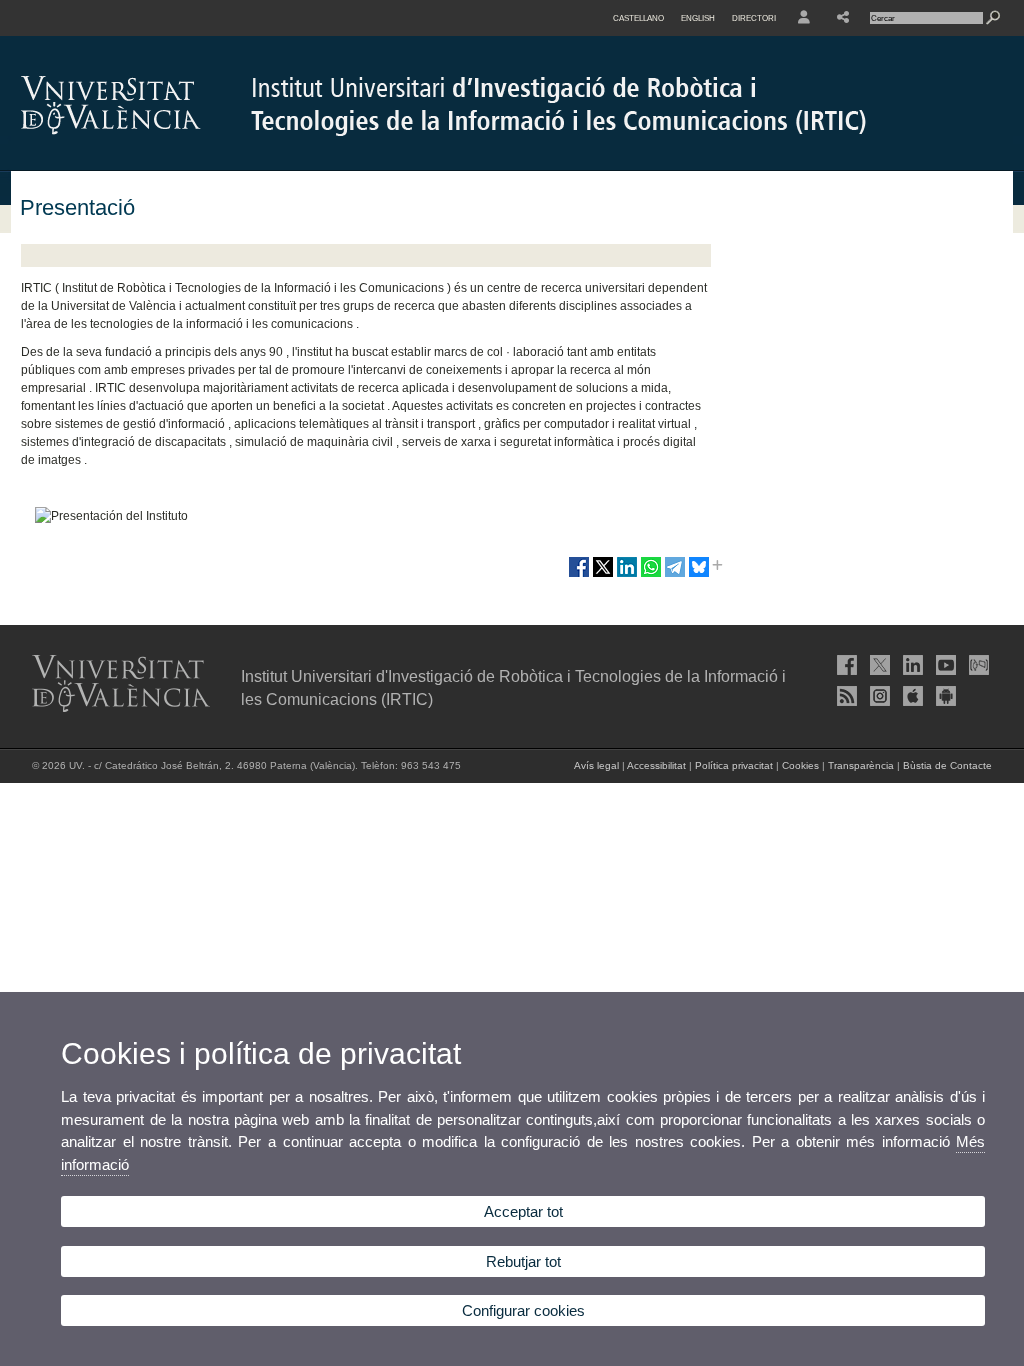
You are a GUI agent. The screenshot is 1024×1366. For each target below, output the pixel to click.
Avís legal (596, 765)
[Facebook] (845, 665)
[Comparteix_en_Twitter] (603, 575)
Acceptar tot (523, 1211)
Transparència (861, 765)
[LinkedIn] (911, 665)
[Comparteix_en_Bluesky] (699, 575)
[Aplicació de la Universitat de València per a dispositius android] (944, 696)
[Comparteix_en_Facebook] (579, 575)
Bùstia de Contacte (947, 765)
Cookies (800, 765)
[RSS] (845, 696)
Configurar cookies (523, 1310)
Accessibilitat (656, 765)
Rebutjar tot (523, 1261)
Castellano (638, 18)
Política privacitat (734, 765)
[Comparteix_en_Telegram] (675, 575)
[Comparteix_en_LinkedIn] (627, 575)
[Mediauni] (977, 665)
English (698, 18)
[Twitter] (878, 665)
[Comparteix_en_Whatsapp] (651, 575)
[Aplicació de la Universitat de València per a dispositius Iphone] (911, 696)
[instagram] (878, 696)
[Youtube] (944, 665)
